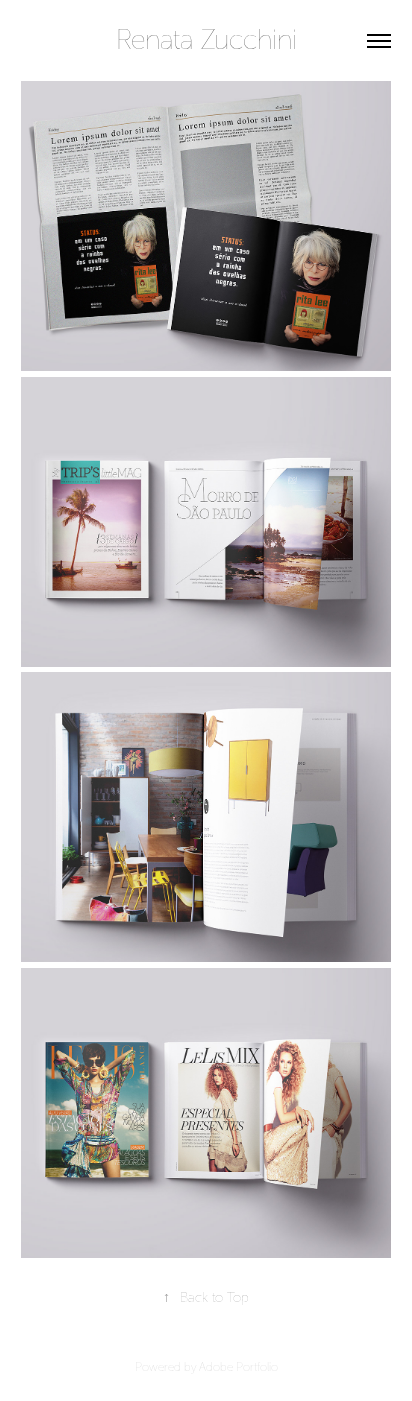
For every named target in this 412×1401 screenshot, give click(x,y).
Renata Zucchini (206, 40)
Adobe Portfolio (238, 1367)
